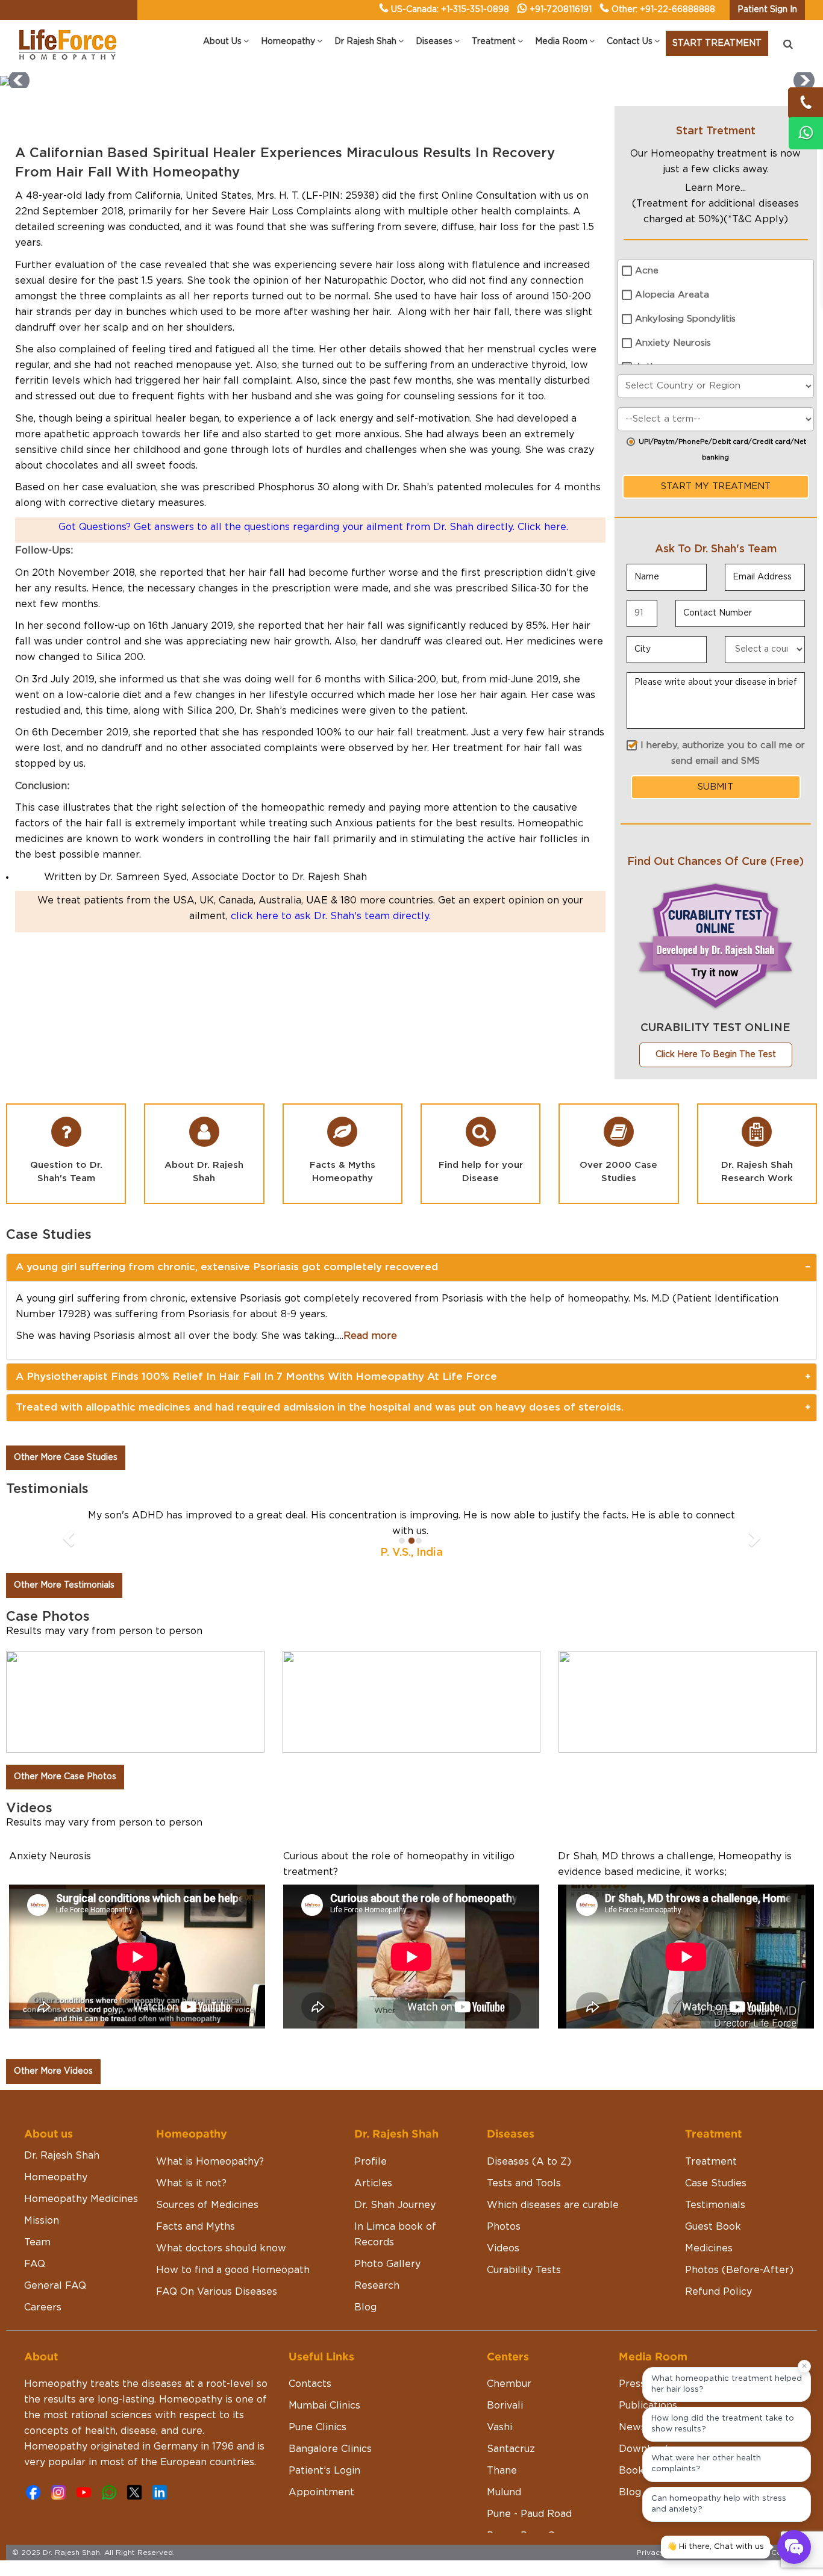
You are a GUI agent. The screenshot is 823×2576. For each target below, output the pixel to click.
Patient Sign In (767, 10)
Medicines (709, 2264)
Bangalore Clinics (330, 2465)
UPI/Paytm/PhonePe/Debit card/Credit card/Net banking (722, 450)
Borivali (505, 2421)
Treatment (711, 2177)
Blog (365, 2323)
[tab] (411, 1267)
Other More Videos (53, 2087)
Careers (43, 2323)
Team (37, 2258)
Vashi (499, 2443)
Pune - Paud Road (529, 2530)
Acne (647, 271)
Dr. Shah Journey (395, 2221)
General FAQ (55, 2301)
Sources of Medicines (207, 2221)
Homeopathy (56, 2193)
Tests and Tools (524, 2199)
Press (632, 2400)
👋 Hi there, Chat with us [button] (715, 2547)
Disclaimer (714, 2568)
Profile (371, 2177)
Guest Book (713, 2242)
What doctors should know (221, 2264)
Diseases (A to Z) (529, 2177)
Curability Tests (524, 2286)
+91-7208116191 (561, 10)
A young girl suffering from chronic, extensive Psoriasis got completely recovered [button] (227, 1267)
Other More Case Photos (65, 1792)
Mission (42, 2236)
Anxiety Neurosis (673, 343)
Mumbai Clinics (324, 2421)
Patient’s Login (324, 2486)
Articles (373, 2199)
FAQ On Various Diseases (217, 2307)
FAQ (35, 2280)
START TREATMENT (717, 43)
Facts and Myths (196, 2242)
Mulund (504, 2508)
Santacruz (511, 2465)
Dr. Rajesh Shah (62, 2171)
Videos (503, 2264)
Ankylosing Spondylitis (685, 319)
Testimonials (715, 2221)
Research (377, 2301)
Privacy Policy (663, 2568)
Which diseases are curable (553, 2221)
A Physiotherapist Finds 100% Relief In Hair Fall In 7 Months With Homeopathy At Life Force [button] (256, 1377)
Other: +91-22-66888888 (663, 10)
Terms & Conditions (775, 2568)
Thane (502, 2486)
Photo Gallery (387, 2280)
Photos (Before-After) (739, 2286)
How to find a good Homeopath (233, 2286)
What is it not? (191, 2199)
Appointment (321, 2508)
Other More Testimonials (64, 1601)
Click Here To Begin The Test (716, 1055)
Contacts (310, 2400)
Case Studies (716, 2199)
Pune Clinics (318, 2443)
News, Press (648, 2443)
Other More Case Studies (66, 1458)
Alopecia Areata (672, 295)
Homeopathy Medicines (81, 2215)
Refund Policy (718, 2307)
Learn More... (715, 188)
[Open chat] (794, 2547)
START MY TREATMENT (716, 486)
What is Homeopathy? (210, 2177)
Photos (504, 2242)
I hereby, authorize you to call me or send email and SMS (723, 753)
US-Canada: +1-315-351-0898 (450, 10)
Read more (370, 1336)
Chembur (509, 2400)
